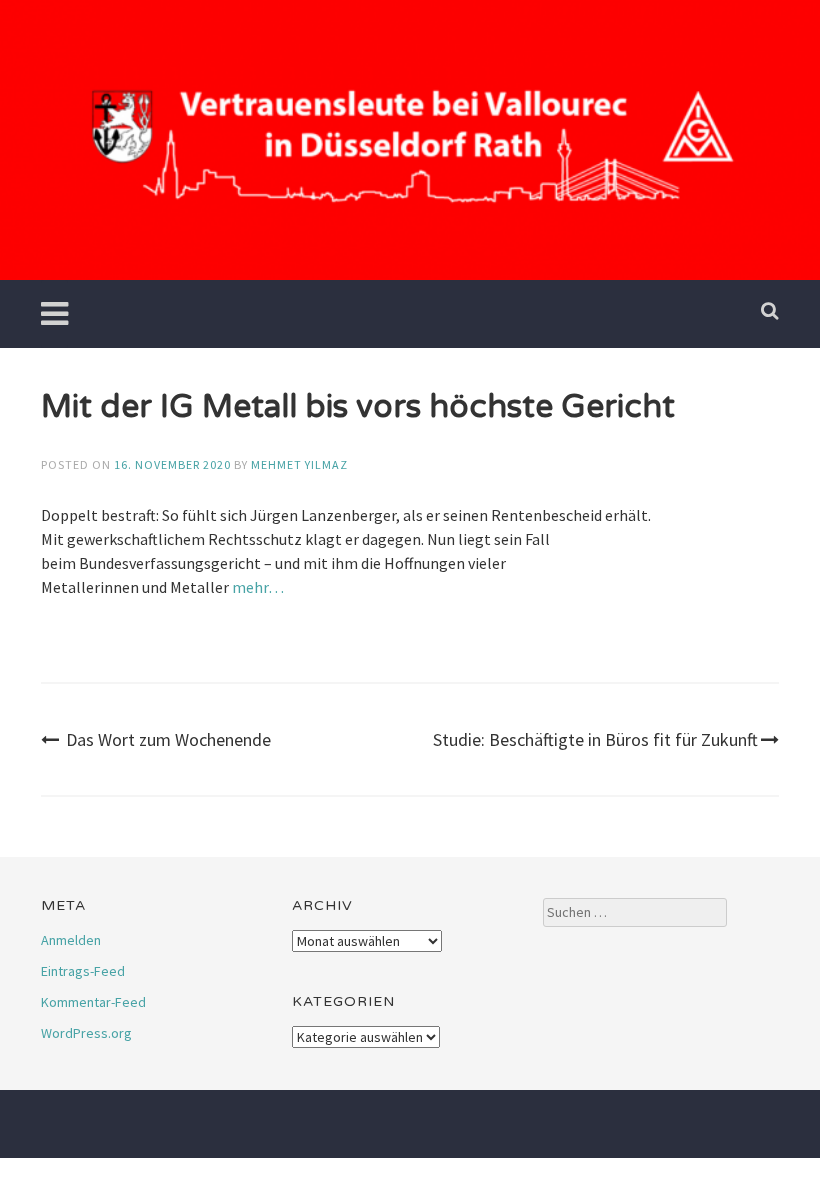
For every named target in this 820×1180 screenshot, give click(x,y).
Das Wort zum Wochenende (168, 739)
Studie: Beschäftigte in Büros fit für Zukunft (595, 739)
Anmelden (71, 940)
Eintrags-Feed (83, 971)
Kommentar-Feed (93, 1002)
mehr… (258, 587)
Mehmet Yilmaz (299, 464)
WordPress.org (86, 1033)
